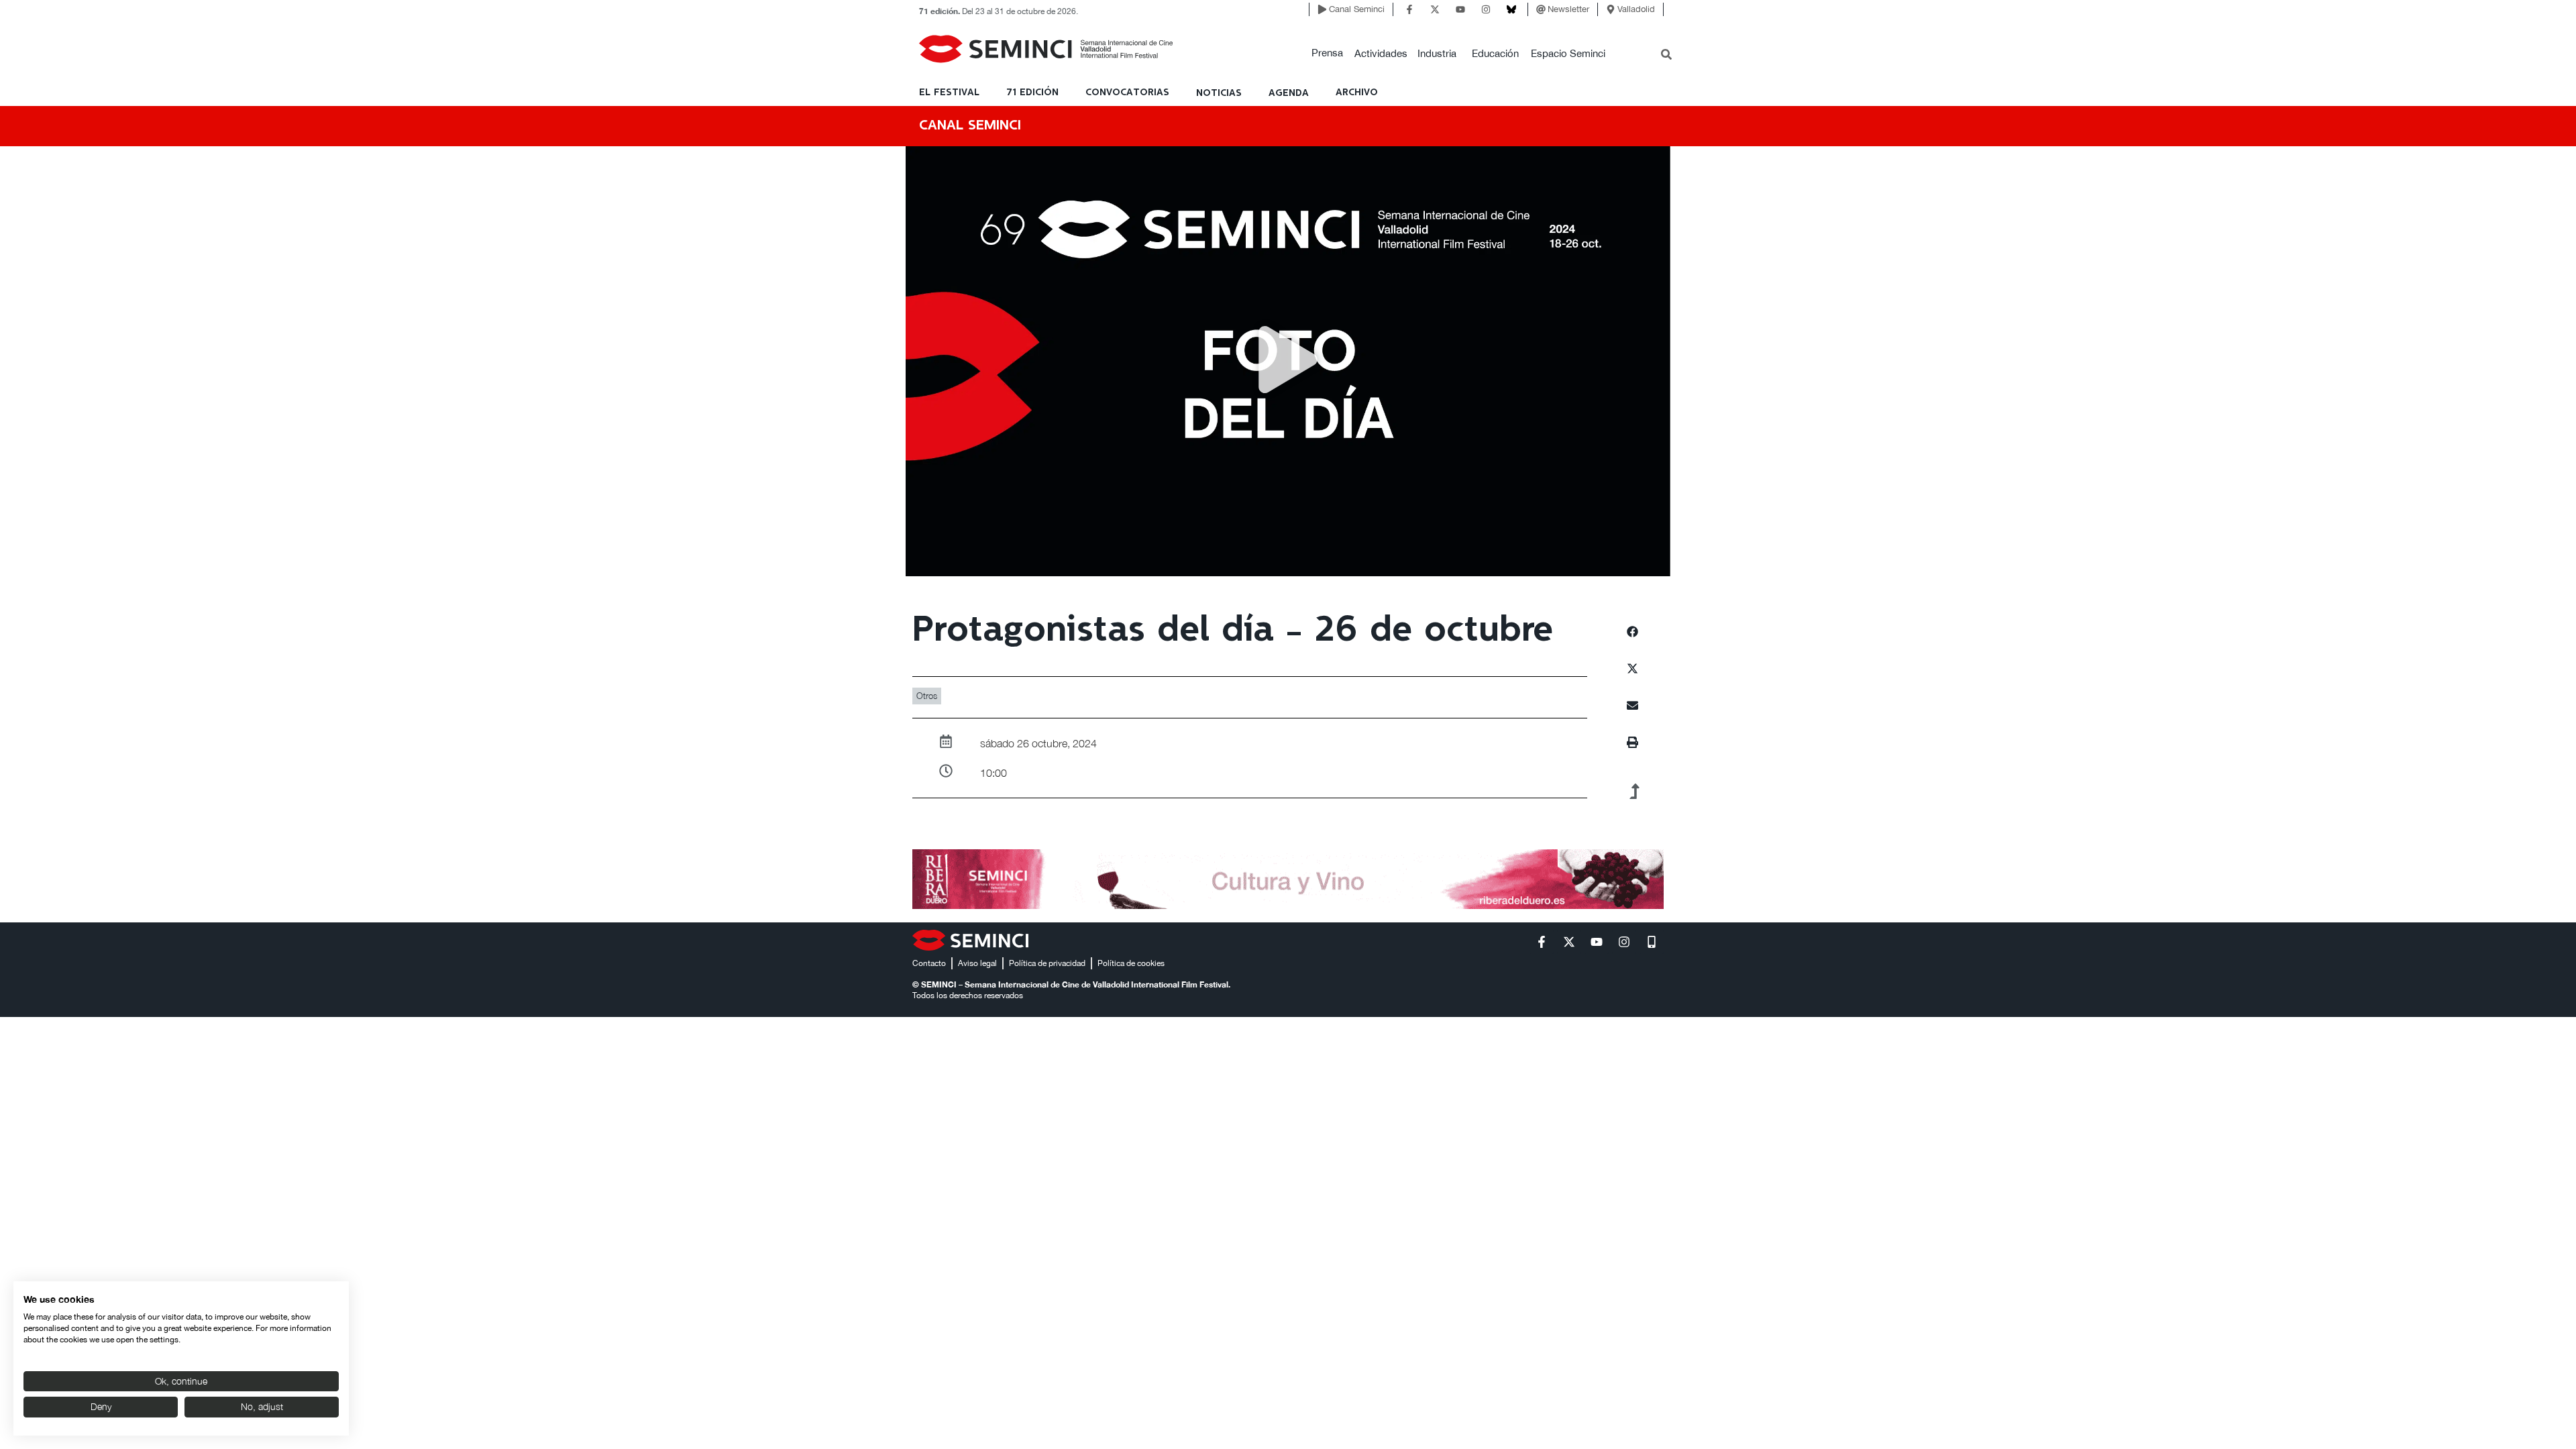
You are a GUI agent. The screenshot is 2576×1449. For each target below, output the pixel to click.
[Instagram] (1486, 9)
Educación (1495, 53)
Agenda (1289, 93)
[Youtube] (1460, 9)
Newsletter (1568, 9)
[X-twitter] (1435, 9)
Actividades (1381, 53)
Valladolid (1636, 9)
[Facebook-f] (1409, 9)
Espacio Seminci (1568, 53)
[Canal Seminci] (1322, 9)
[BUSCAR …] (1666, 56)
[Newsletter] (1541, 9)
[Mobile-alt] (1652, 942)
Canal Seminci (1357, 9)
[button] (1327, 53)
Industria (1437, 53)
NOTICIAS (1219, 93)
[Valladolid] (1611, 9)
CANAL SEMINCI (970, 126)
